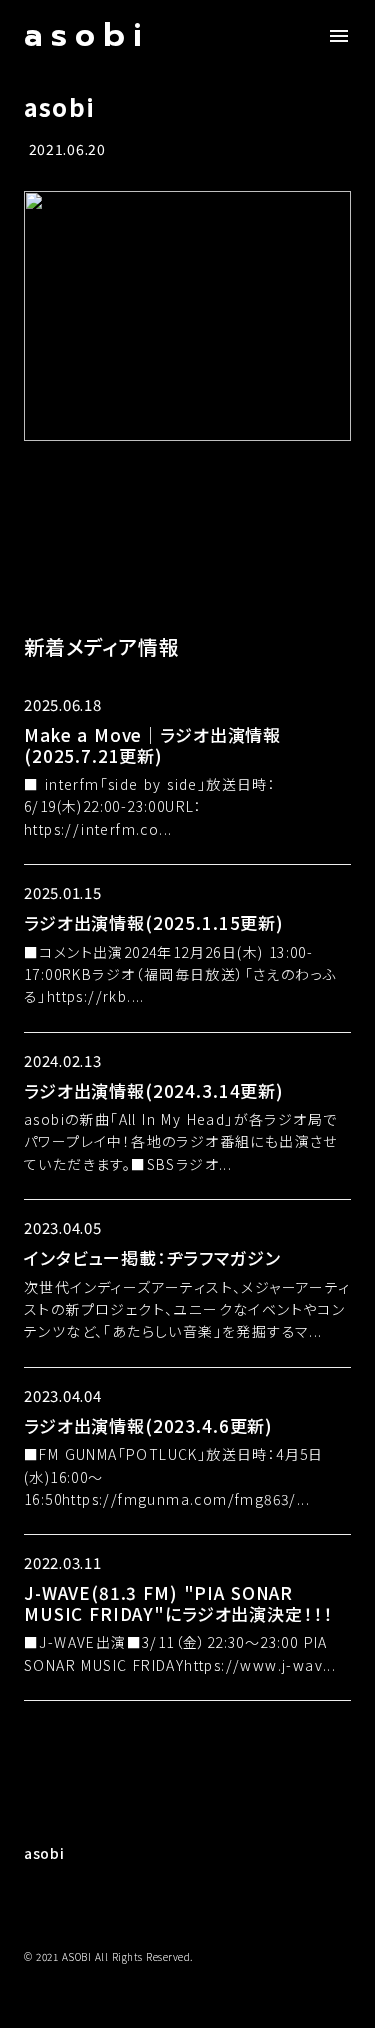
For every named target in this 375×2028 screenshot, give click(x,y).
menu (339, 36)
